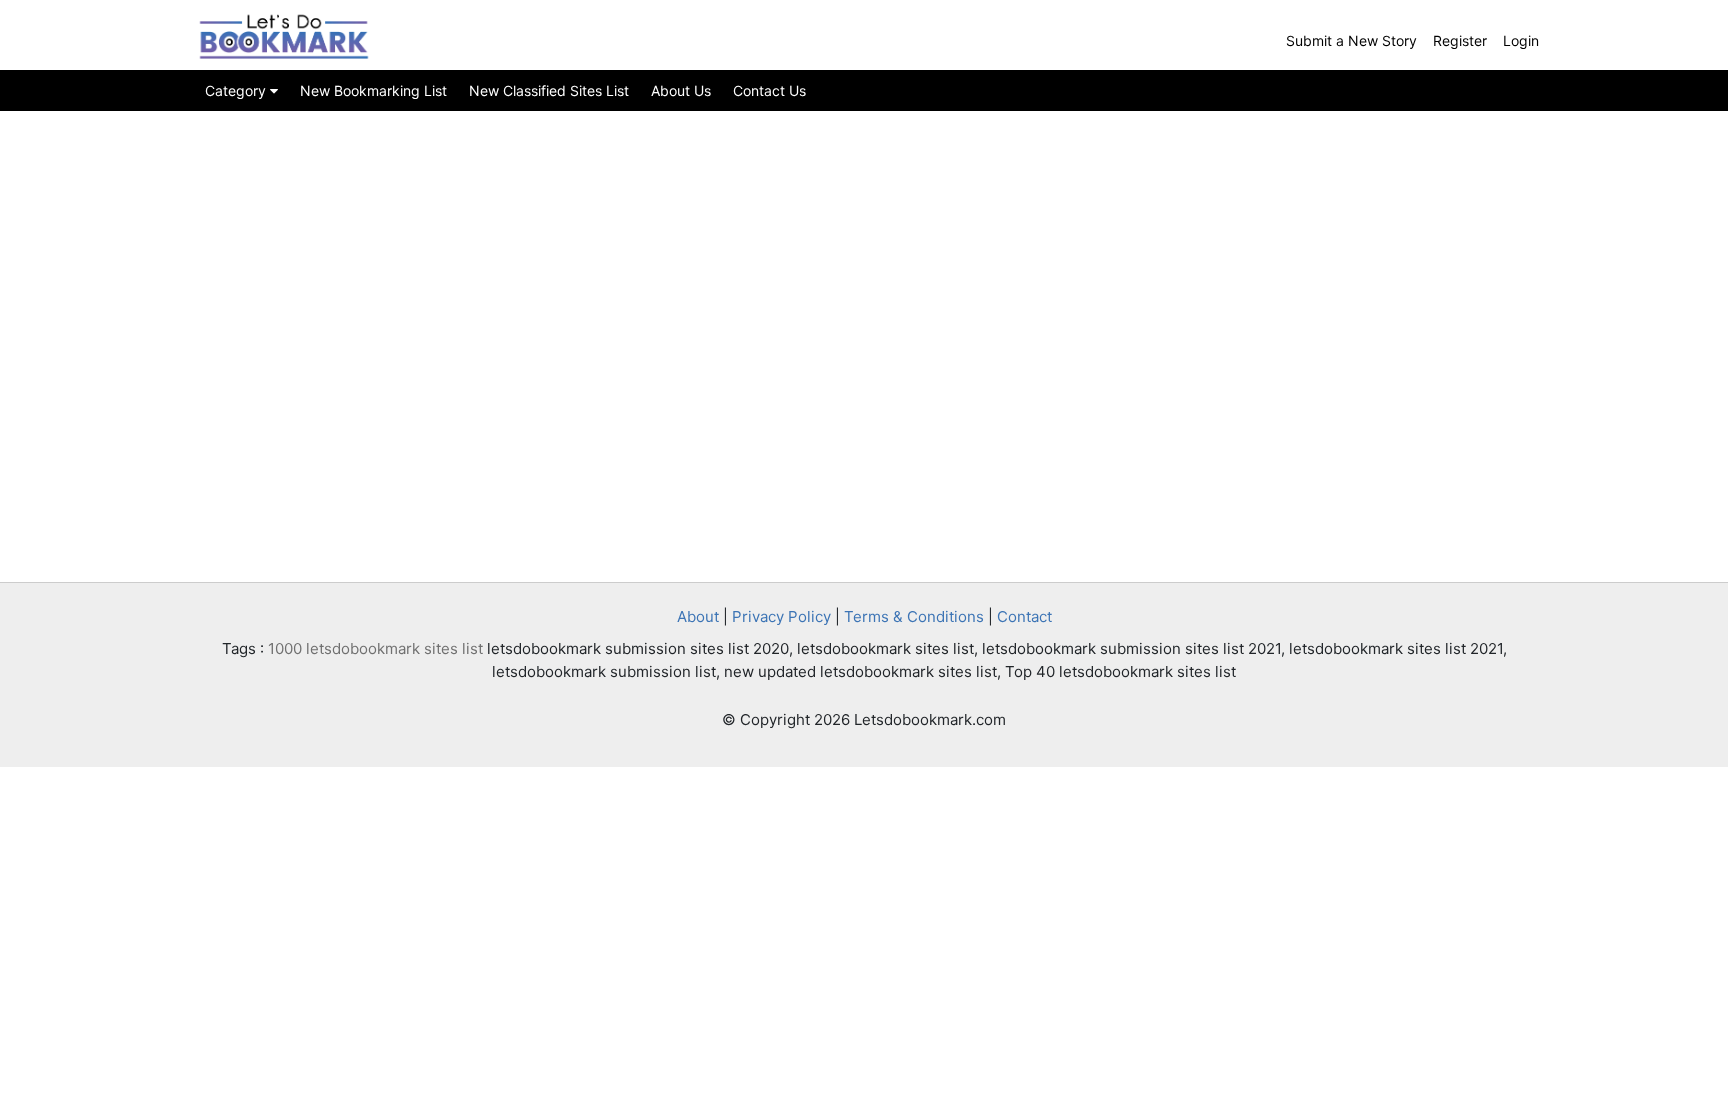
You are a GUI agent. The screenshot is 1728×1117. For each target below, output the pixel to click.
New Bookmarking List (373, 90)
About (698, 616)
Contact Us (769, 90)
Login (1521, 40)
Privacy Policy (781, 616)
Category (237, 90)
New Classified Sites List (549, 90)
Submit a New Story (1351, 40)
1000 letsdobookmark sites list (375, 648)
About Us (681, 90)
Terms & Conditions (914, 616)
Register (1460, 40)
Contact (1024, 616)
